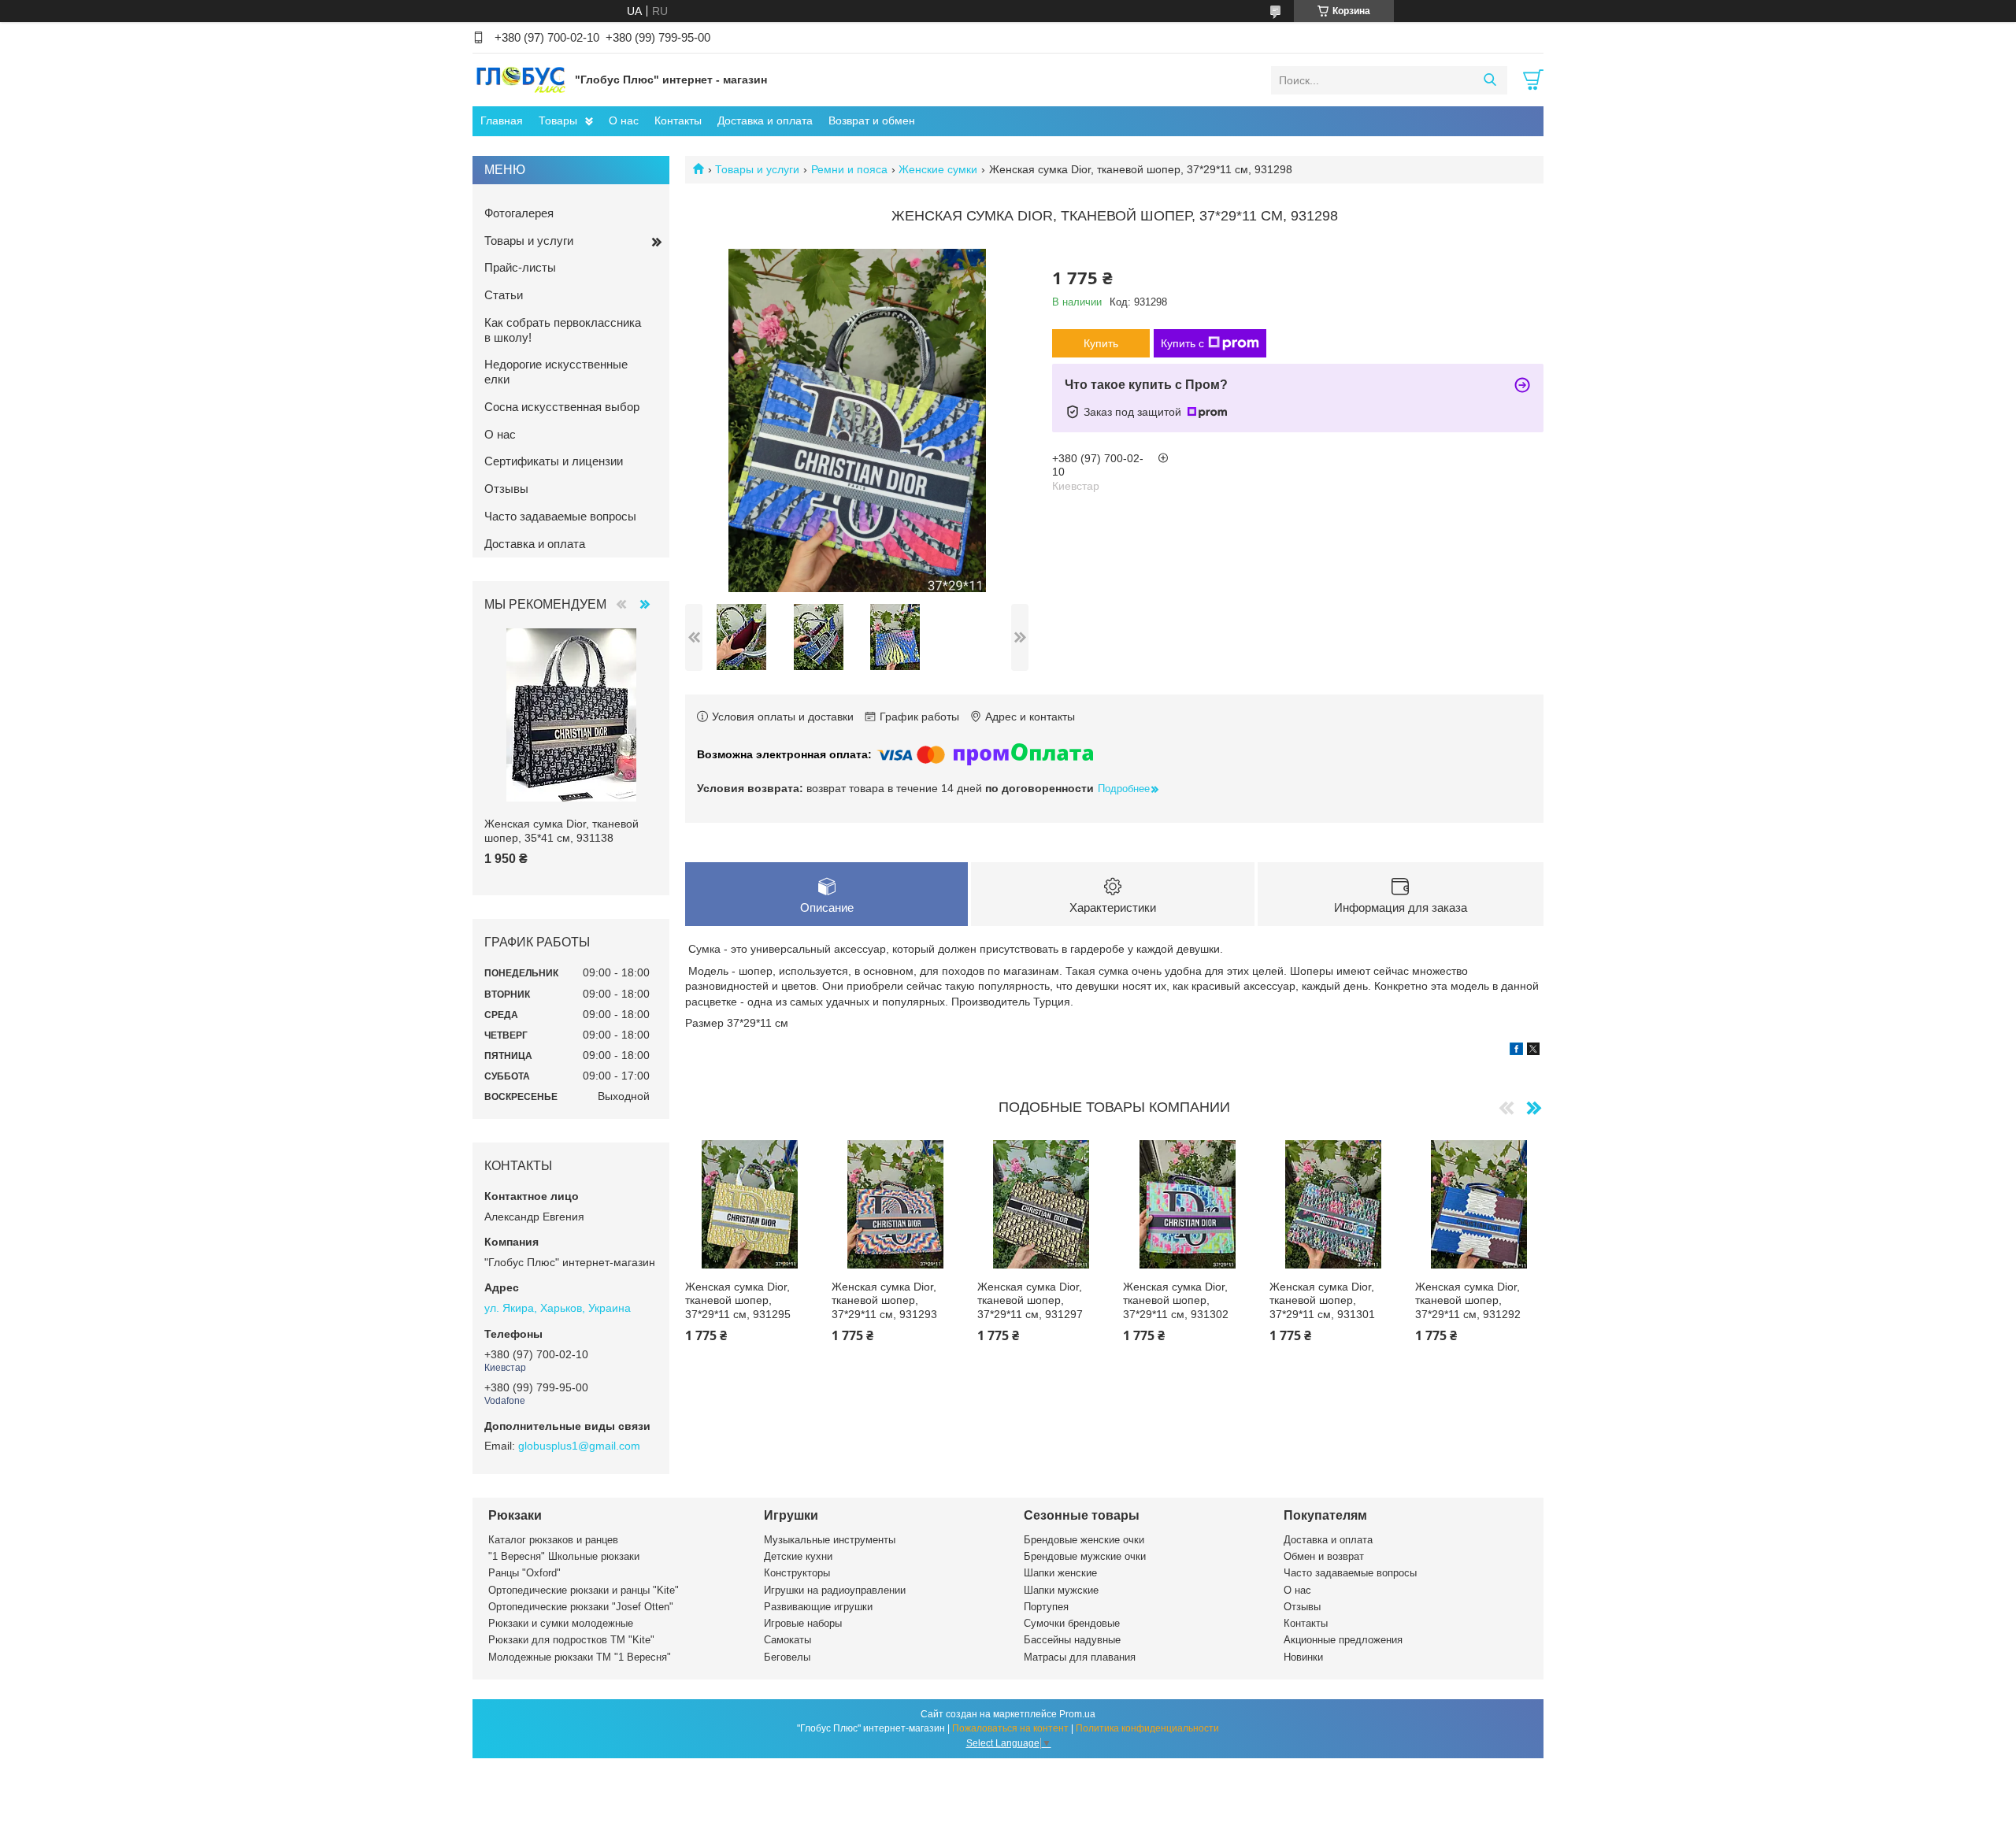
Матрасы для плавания (1080, 1657)
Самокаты (787, 1640)
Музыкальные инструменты (830, 1540)
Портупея (1046, 1607)
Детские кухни (798, 1556)
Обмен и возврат (1324, 1556)
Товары (558, 120)
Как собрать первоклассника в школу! (563, 330)
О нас (624, 120)
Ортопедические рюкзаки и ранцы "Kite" (584, 1590)
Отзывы (506, 489)
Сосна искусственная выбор (562, 407)
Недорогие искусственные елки (556, 372)
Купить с (1182, 343)
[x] (1533, 1051)
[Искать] (1490, 80)
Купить (1101, 343)
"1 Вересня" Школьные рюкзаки (564, 1556)
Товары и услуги (757, 169)
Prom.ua (1077, 1714)
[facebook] (1516, 1051)
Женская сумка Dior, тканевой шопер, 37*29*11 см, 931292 (1468, 1300)
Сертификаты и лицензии (554, 461)
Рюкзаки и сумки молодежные (561, 1623)
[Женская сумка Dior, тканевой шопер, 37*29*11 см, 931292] (1479, 1204)
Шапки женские (1060, 1573)
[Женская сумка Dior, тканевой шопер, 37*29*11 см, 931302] (1187, 1204)
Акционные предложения (1343, 1640)
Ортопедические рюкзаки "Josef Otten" (581, 1607)
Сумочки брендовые (1072, 1623)
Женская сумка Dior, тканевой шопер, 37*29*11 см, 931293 (884, 1300)
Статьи (504, 295)
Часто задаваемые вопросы (560, 516)
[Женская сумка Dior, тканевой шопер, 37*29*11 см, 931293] (896, 1204)
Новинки (1303, 1657)
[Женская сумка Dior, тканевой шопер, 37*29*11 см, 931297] (1041, 1204)
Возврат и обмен (872, 120)
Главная (502, 120)
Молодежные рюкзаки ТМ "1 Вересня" (580, 1657)
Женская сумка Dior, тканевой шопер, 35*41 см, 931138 (561, 831)
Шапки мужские (1061, 1590)
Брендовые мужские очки (1085, 1556)
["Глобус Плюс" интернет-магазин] (520, 80)
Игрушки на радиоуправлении (835, 1590)
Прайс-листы (520, 267)
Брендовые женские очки (1084, 1540)
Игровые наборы (803, 1623)
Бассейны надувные (1072, 1640)
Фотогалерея (519, 213)
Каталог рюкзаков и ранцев (553, 1540)
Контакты (678, 120)
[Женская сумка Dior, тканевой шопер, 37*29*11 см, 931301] (1334, 1204)
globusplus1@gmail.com (579, 1446)
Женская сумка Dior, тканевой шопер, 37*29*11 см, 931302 (1176, 1300)
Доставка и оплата (765, 120)
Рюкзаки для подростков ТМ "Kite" (571, 1640)
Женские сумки (938, 169)
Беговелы (787, 1657)
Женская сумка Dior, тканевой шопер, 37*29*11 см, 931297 (1030, 1300)
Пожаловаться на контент (1010, 1728)
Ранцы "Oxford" (524, 1573)
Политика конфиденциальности (1147, 1728)
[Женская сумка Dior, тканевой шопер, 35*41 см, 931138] (571, 715)
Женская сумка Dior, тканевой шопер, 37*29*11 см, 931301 (1322, 1300)
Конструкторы (797, 1573)
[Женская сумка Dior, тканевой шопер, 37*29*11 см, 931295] (749, 1204)
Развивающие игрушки (818, 1607)
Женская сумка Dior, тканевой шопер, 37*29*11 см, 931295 (738, 1300)
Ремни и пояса (849, 169)
